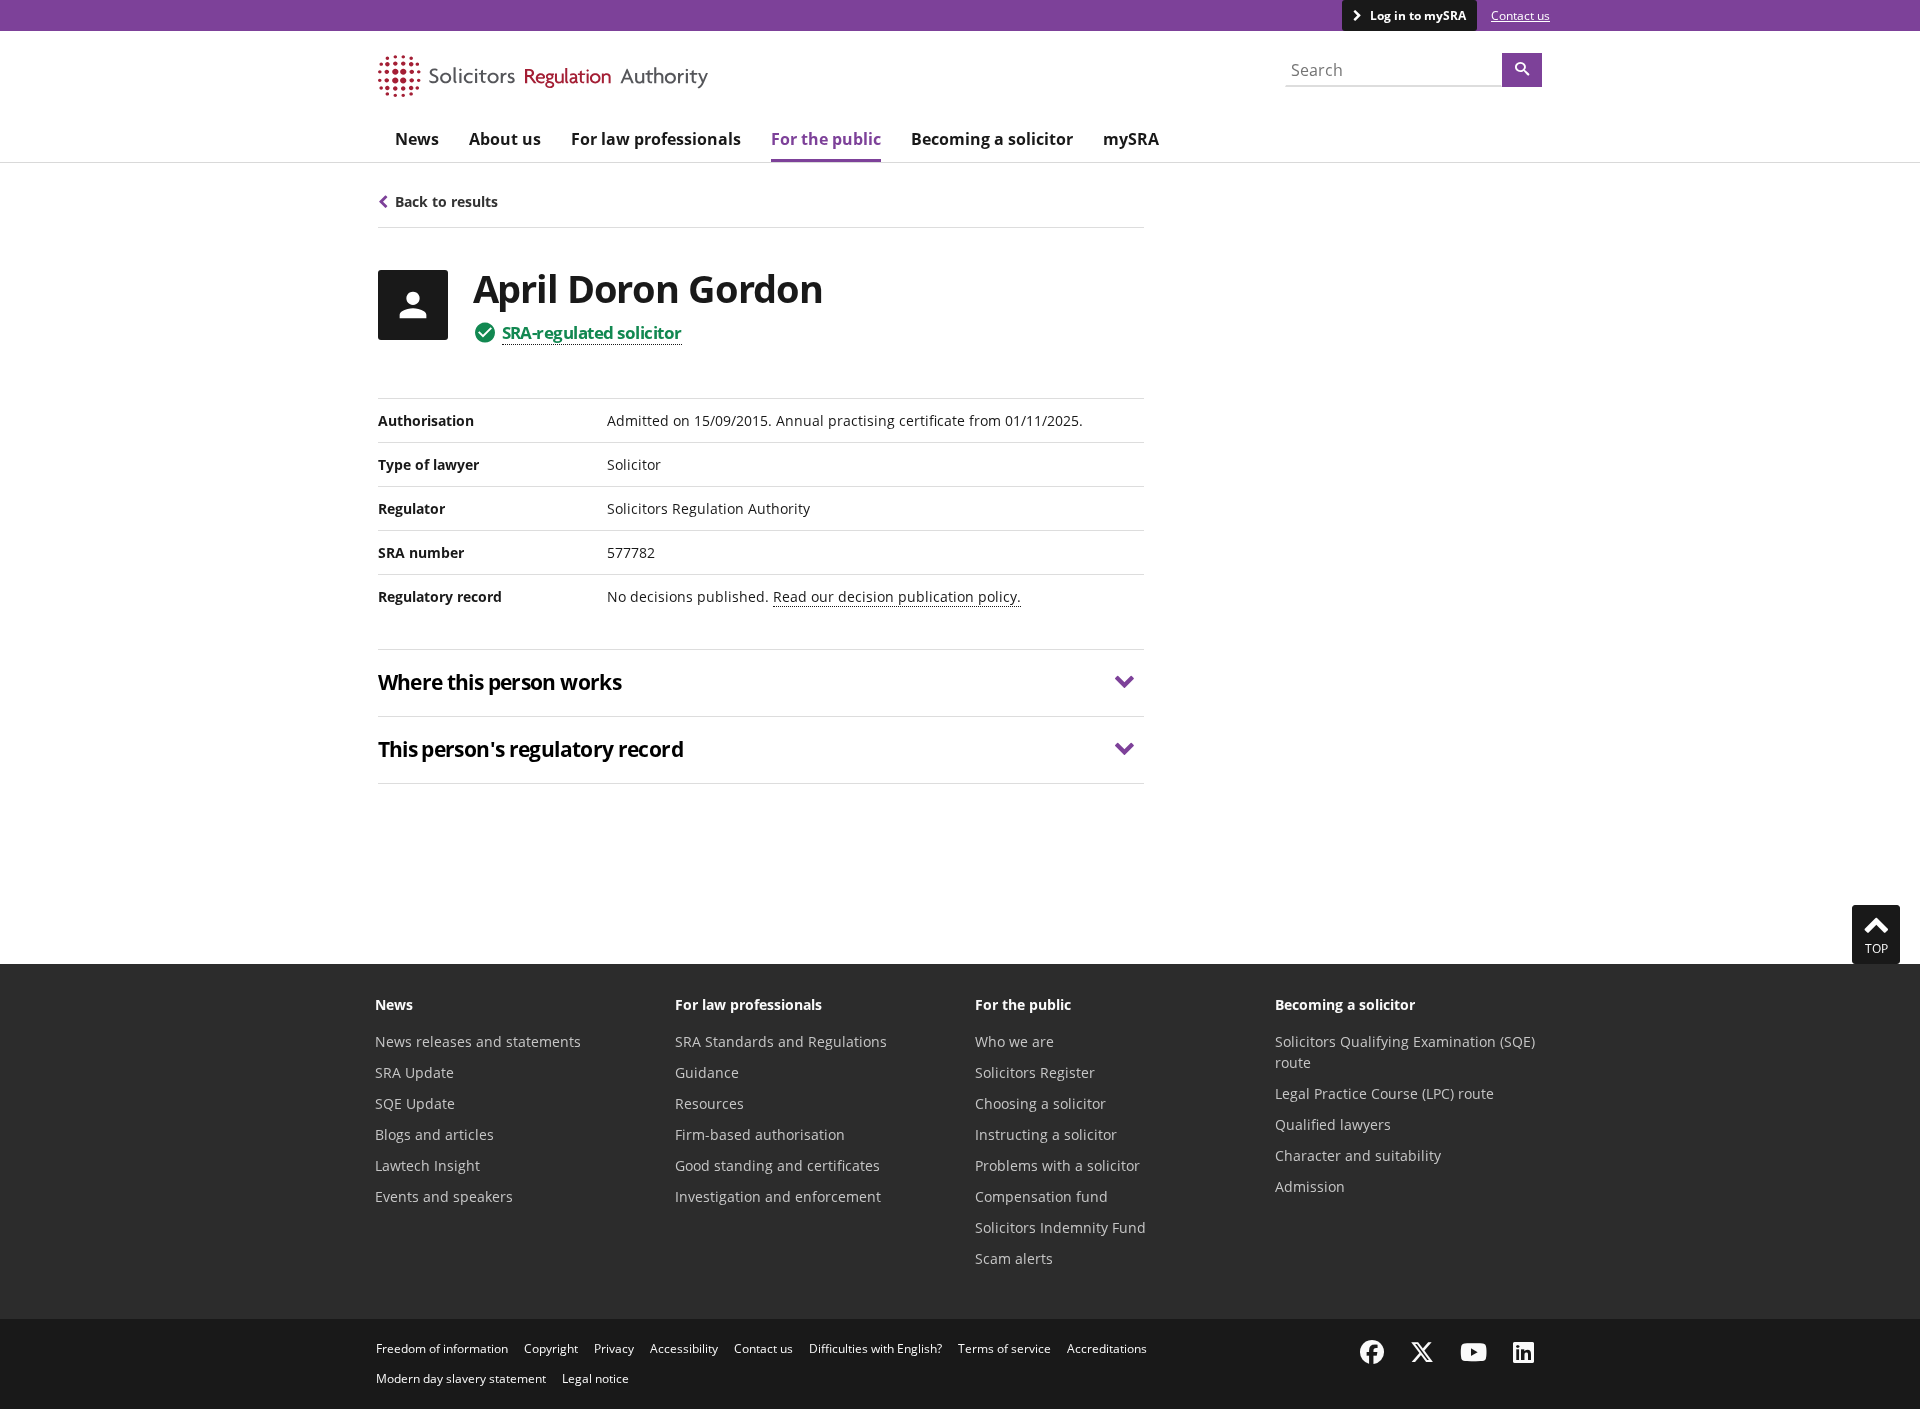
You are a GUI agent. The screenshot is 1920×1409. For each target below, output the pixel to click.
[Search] (1522, 70)
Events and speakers (444, 1196)
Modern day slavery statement (461, 1378)
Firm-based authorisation (760, 1134)
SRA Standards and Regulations (781, 1041)
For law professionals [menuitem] (656, 139)
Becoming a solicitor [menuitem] (992, 139)
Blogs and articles (434, 1134)
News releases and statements (478, 1041)
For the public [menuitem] (826, 139)
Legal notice (595, 1378)
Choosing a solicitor (1040, 1103)
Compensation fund (1041, 1196)
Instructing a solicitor (1046, 1134)
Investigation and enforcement (778, 1196)
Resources (709, 1103)
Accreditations (1107, 1348)
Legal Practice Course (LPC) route (1384, 1093)
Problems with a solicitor (1057, 1165)
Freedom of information (442, 1348)
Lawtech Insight (427, 1165)
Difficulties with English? (875, 1348)
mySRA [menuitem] (1131, 139)
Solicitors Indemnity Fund (1060, 1227)
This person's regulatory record (530, 749)
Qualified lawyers (1333, 1124)
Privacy (614, 1348)
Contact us (1520, 15)
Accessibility (684, 1348)
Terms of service (1004, 1348)
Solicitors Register (1035, 1072)
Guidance (707, 1072)
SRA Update (414, 1072)
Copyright (551, 1348)
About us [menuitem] (505, 139)
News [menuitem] (417, 139)
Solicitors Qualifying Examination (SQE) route (1405, 1052)
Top (1876, 948)
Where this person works (500, 682)
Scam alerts (1014, 1258)
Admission (1310, 1186)
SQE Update (415, 1103)
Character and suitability (1358, 1155)
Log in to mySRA (1416, 15)
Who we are (1014, 1041)
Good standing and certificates (777, 1165)
